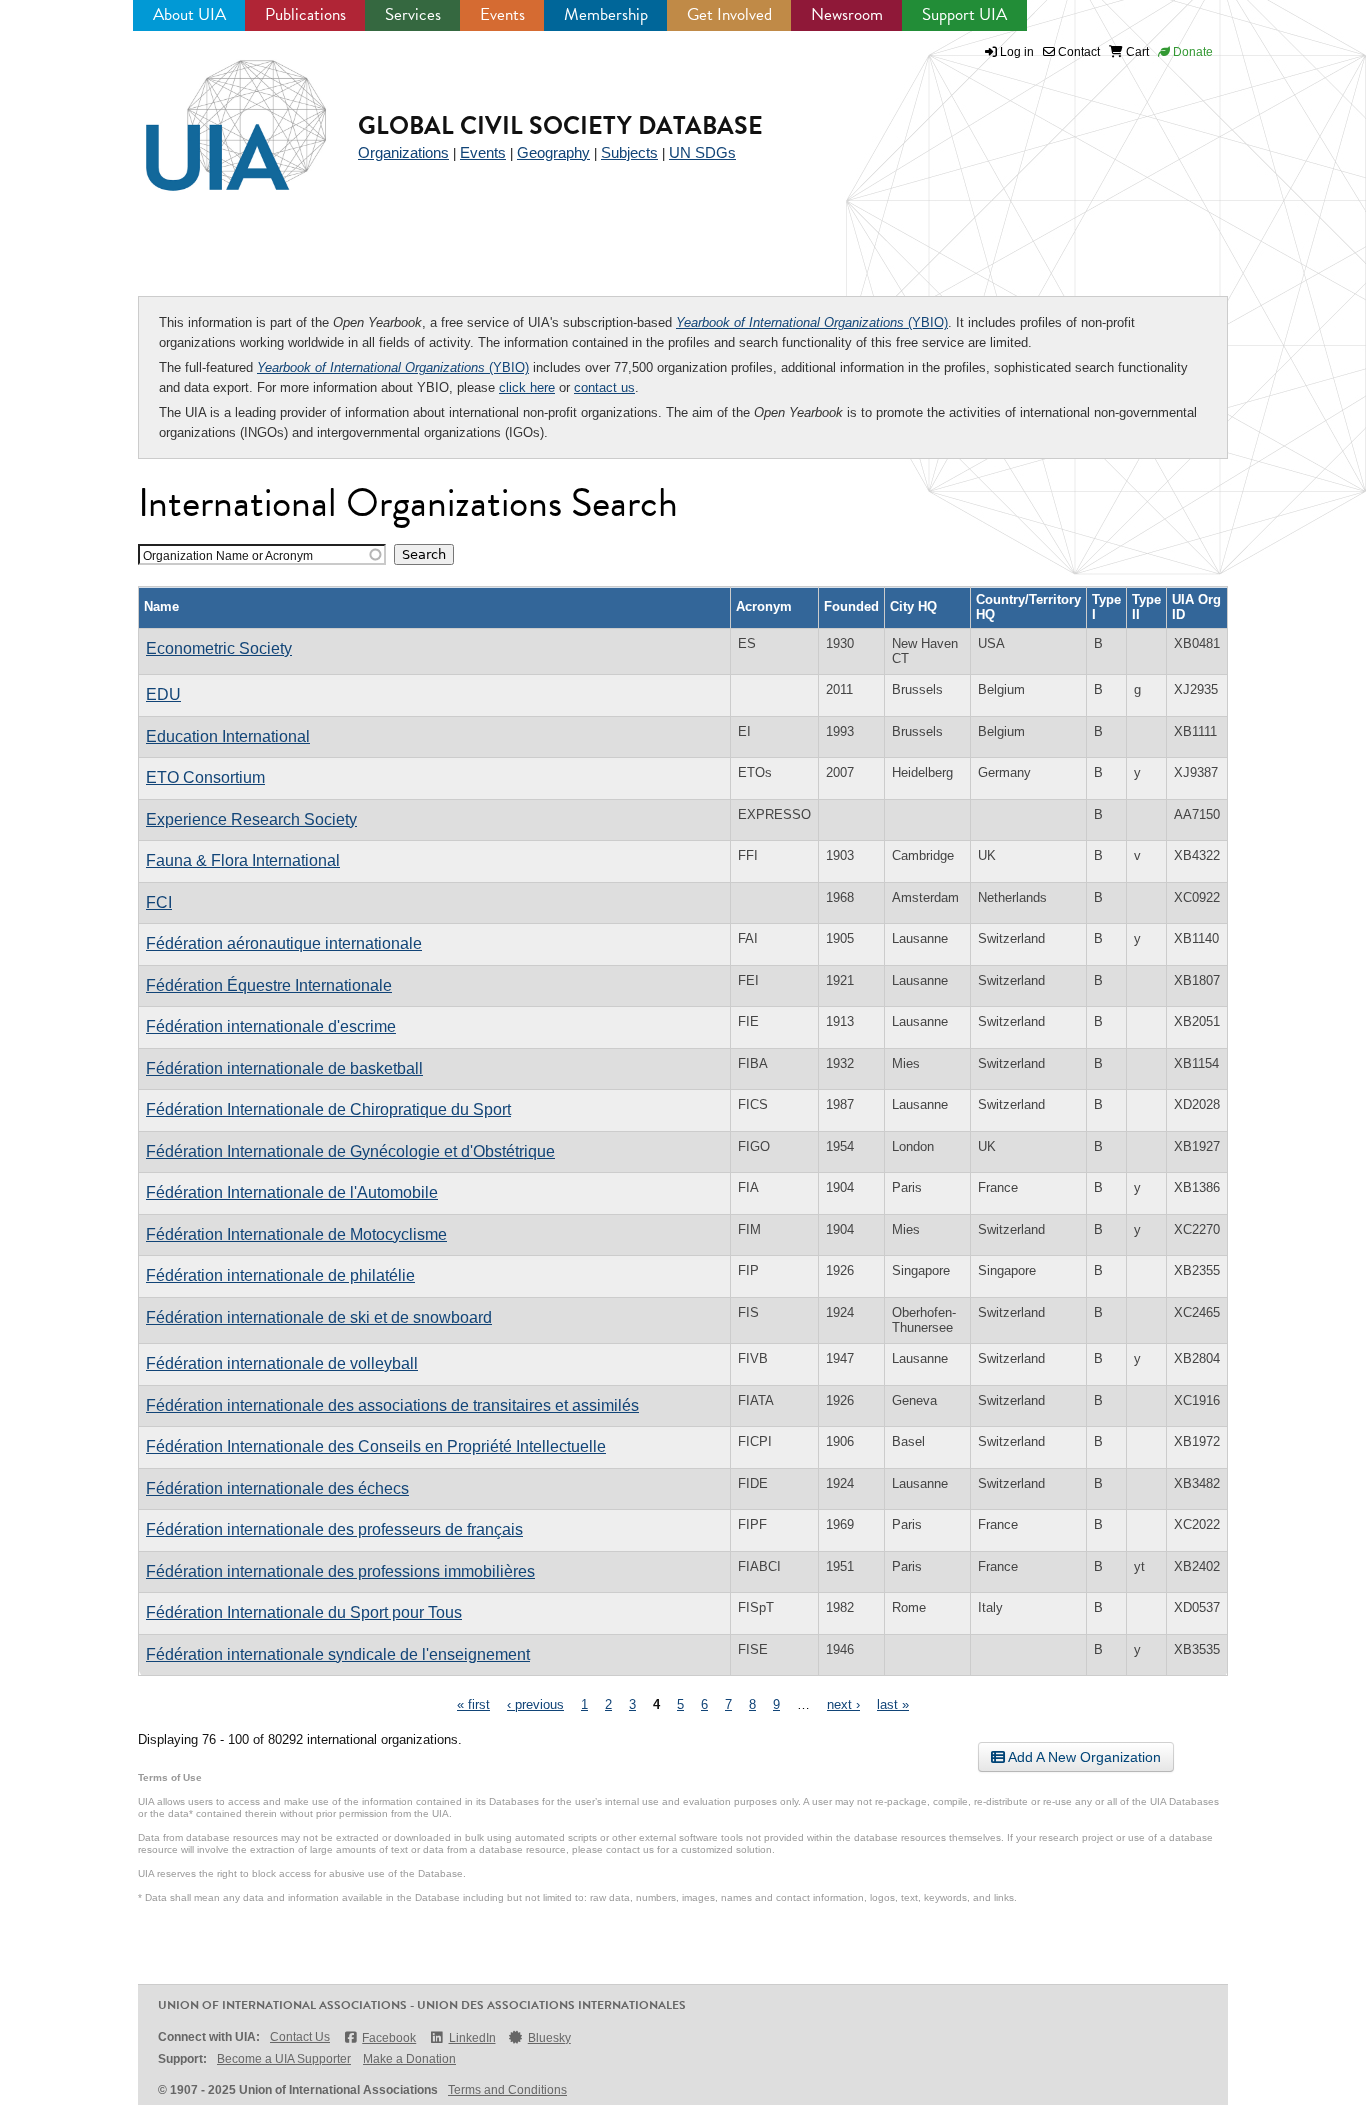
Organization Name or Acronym (228, 555)
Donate (1191, 52)
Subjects (629, 152)
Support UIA (964, 14)
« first (473, 1704)
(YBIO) (812, 322)
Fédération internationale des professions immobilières (340, 1571)
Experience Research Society (251, 819)
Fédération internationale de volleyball (282, 1363)
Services (413, 14)
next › (843, 1704)
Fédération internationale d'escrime (271, 1026)
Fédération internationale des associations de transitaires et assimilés (392, 1405)
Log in (1017, 52)
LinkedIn (472, 2038)
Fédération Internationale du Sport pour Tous (304, 1612)
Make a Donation (409, 2059)
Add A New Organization (1083, 1757)
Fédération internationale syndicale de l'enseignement (338, 1654)
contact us (604, 387)
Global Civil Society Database (560, 125)
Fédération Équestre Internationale (269, 985)
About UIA (189, 14)
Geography (553, 152)
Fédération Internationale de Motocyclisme (296, 1234)
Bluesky (549, 2038)
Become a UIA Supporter (284, 2059)
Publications (305, 14)
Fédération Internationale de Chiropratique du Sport (328, 1109)
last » (893, 1704)
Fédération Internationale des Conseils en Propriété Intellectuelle (376, 1446)
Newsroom (847, 14)
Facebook (389, 2038)
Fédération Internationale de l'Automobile (292, 1192)
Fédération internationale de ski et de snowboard (319, 1317)
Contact (1077, 52)
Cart (1136, 52)
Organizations (403, 152)
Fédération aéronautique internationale (284, 943)
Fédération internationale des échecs (277, 1488)
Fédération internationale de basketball (284, 1068)
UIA (213, 114)
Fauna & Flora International (243, 860)
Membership (606, 14)
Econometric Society (219, 648)
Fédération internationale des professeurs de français (334, 1529)
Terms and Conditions (507, 2090)
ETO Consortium (205, 777)
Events (502, 14)
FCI (159, 902)
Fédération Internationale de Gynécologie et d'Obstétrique (350, 1151)
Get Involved (729, 14)
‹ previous (535, 1704)
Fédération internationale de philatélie (280, 1275)
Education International (228, 736)
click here (527, 387)
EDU (163, 694)
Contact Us (300, 2037)
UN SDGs (702, 152)
